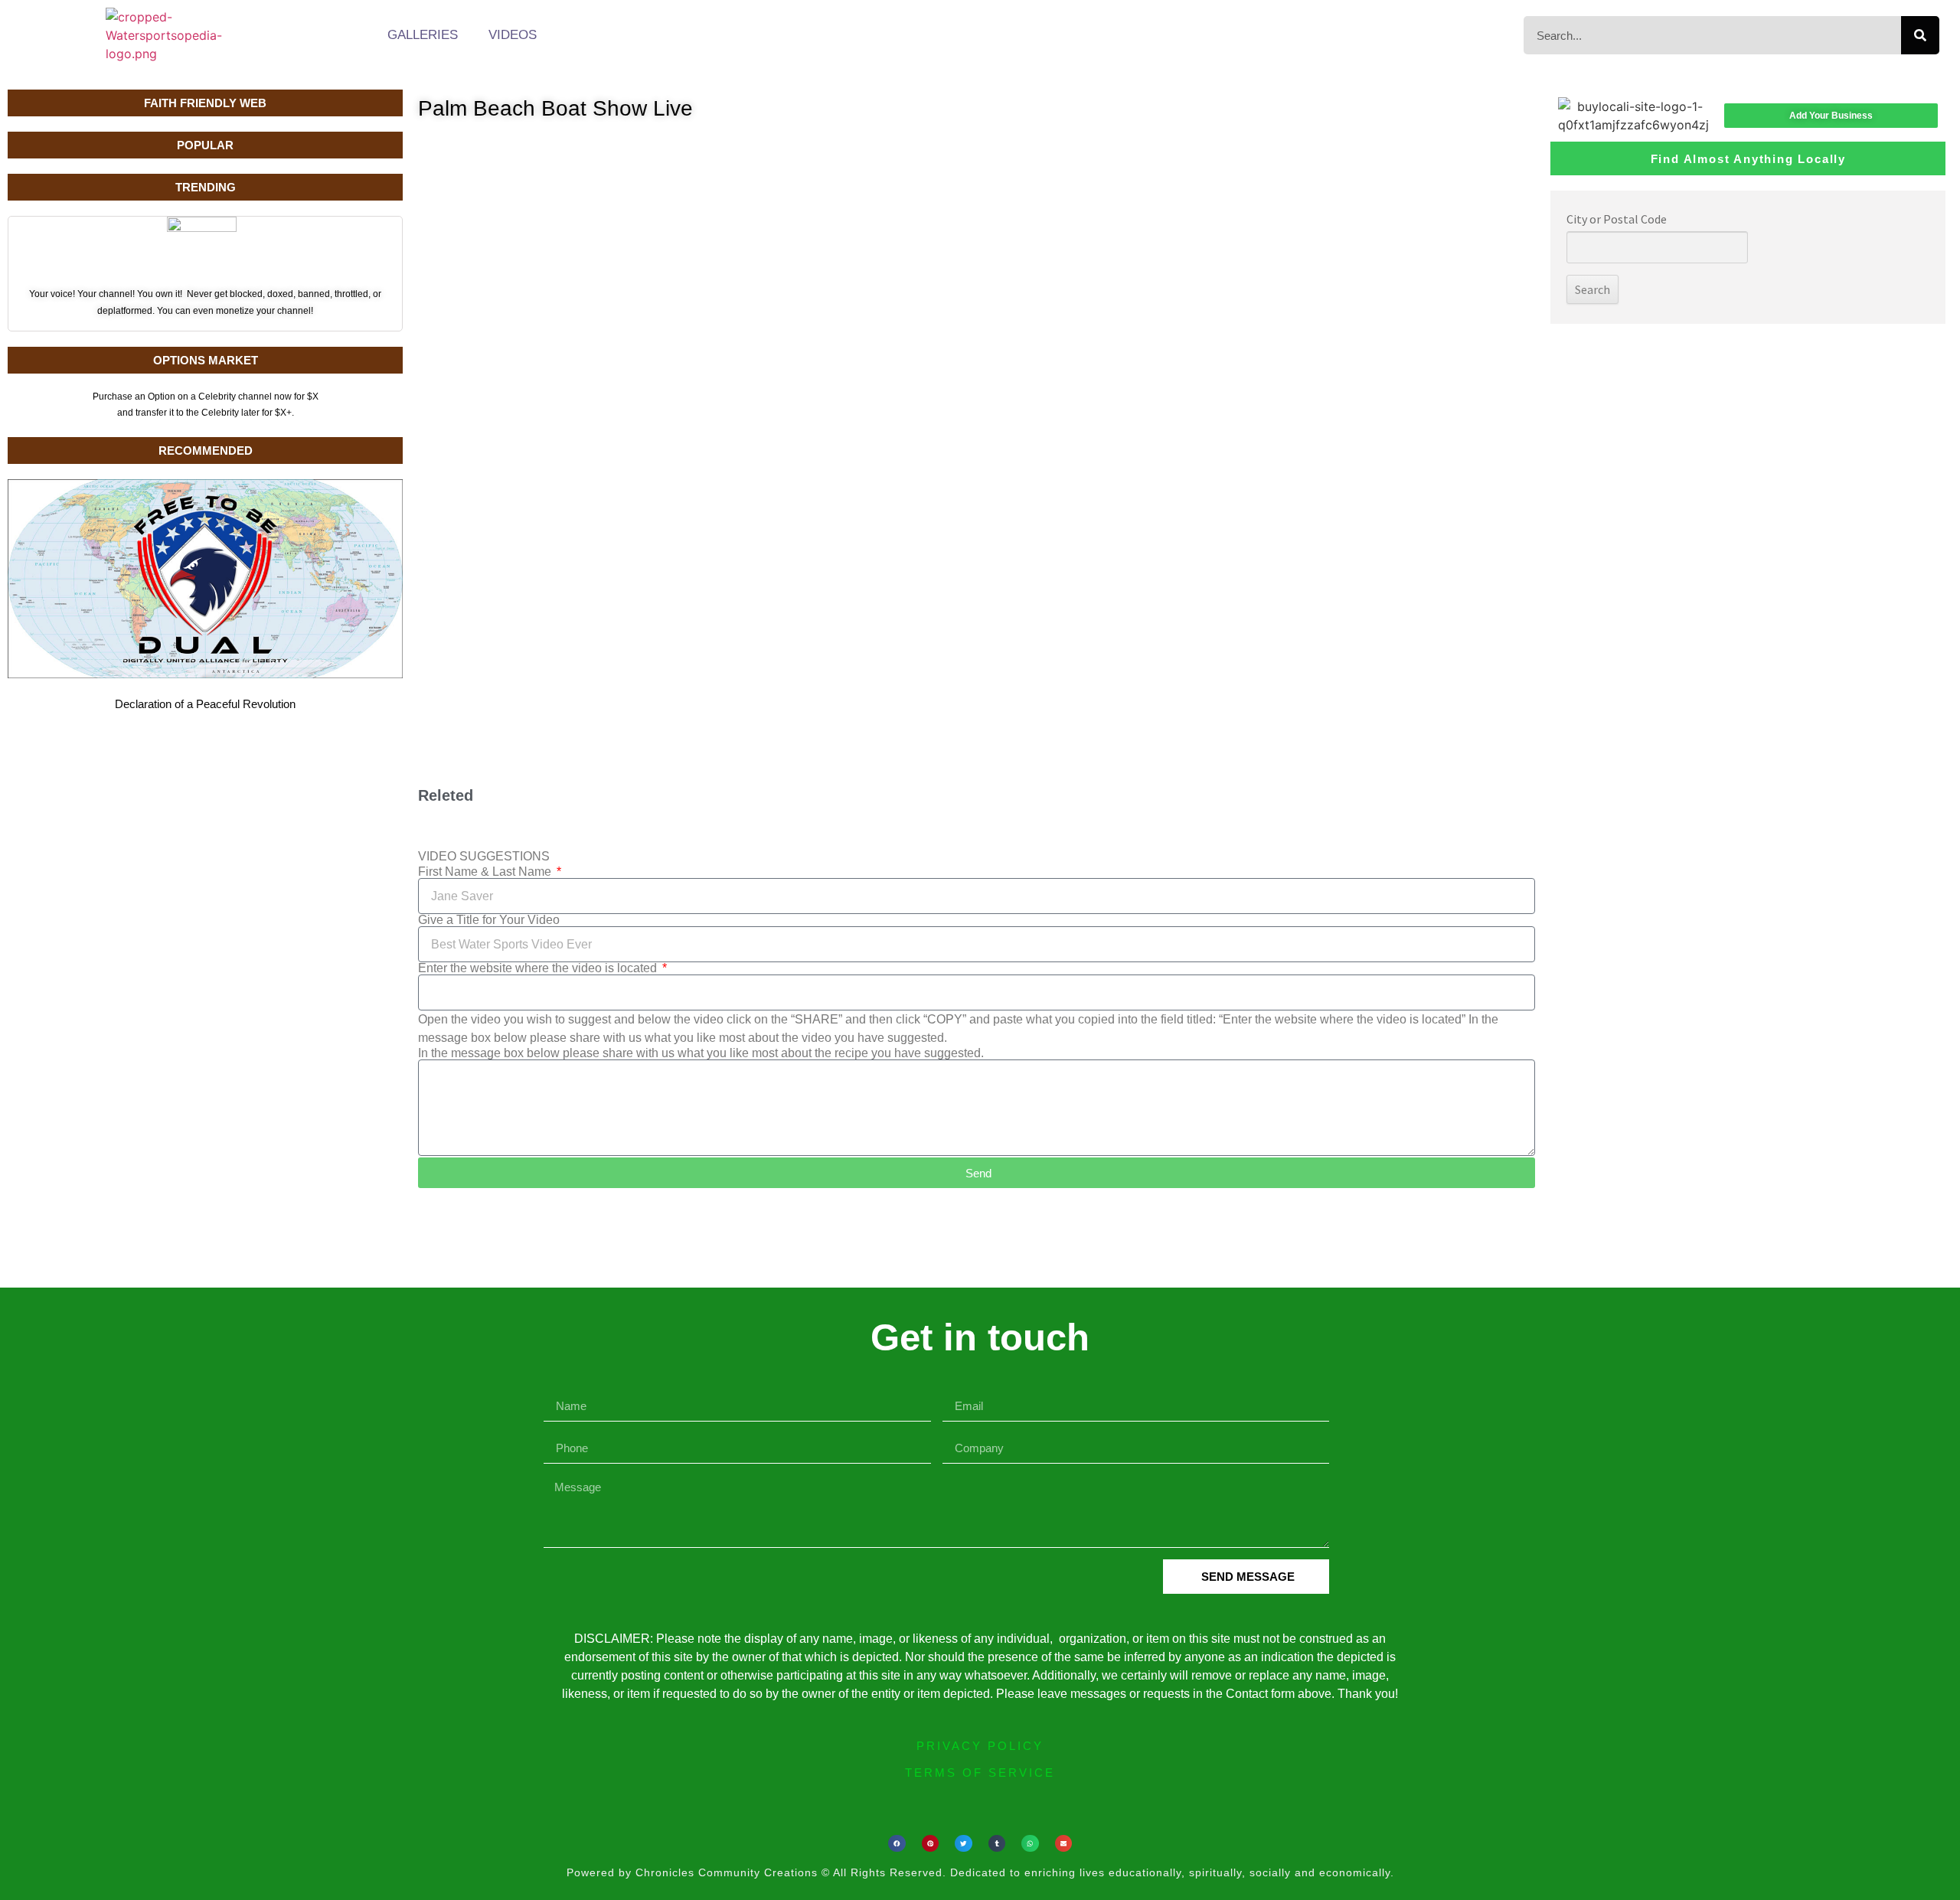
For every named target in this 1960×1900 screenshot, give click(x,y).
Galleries (423, 35)
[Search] (1920, 35)
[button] (897, 1844)
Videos (513, 35)
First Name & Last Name (486, 872)
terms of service (980, 1773)
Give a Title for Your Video (489, 920)
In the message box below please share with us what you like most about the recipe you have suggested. (701, 1053)
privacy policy (980, 1746)
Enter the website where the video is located (539, 968)
